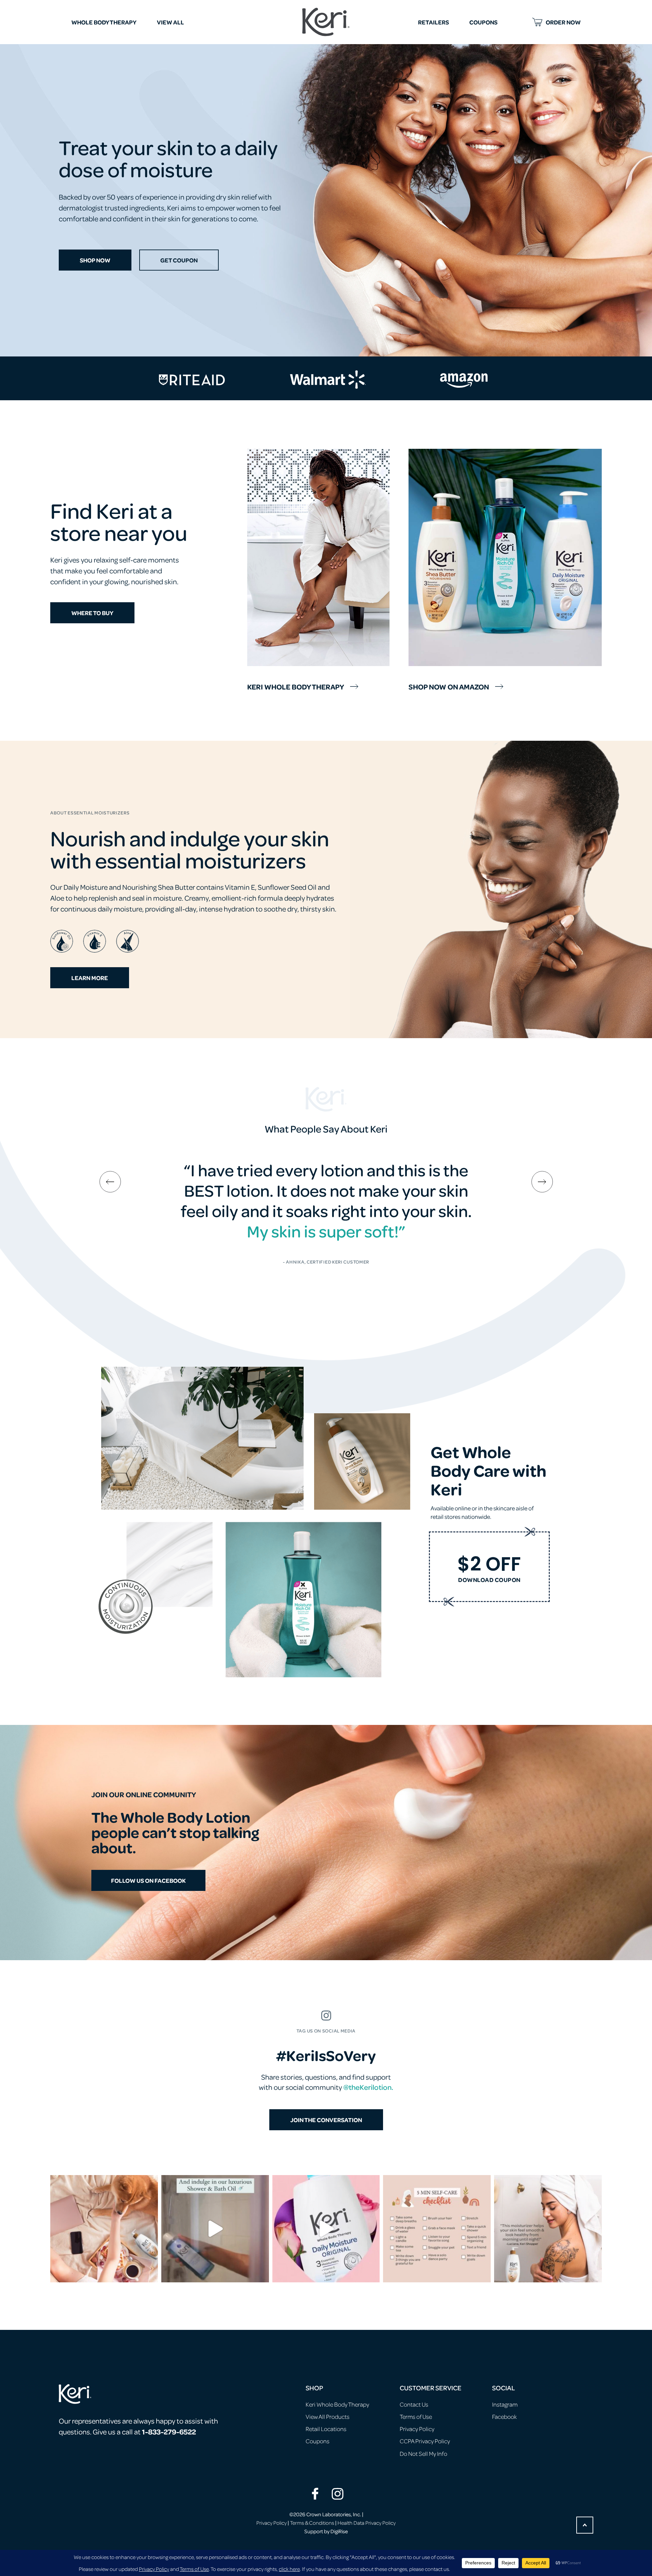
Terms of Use (416, 2416)
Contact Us (414, 2404)
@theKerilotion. (368, 2087)
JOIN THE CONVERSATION (326, 2120)
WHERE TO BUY (92, 613)
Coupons (318, 2441)
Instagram (505, 2404)
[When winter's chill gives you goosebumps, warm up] (215, 2229)
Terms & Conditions (312, 2523)
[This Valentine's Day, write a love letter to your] (326, 2229)
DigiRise (339, 2531)
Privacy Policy (417, 2429)
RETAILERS (433, 22)
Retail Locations (326, 2429)
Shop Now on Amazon (449, 686)
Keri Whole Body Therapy (296, 686)
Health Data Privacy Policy (367, 2523)
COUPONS (483, 22)
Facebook (504, 2416)
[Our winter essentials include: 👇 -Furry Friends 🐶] (104, 2229)
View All (170, 22)
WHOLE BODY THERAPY (104, 22)
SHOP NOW (95, 260)
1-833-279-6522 (169, 2431)
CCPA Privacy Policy (425, 2441)
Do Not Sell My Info (423, 2453)
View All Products (328, 2416)
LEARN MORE (90, 978)
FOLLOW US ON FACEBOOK (148, 1880)
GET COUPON (179, 260)
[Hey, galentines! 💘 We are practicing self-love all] (437, 2229)
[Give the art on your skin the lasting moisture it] (548, 2229)
